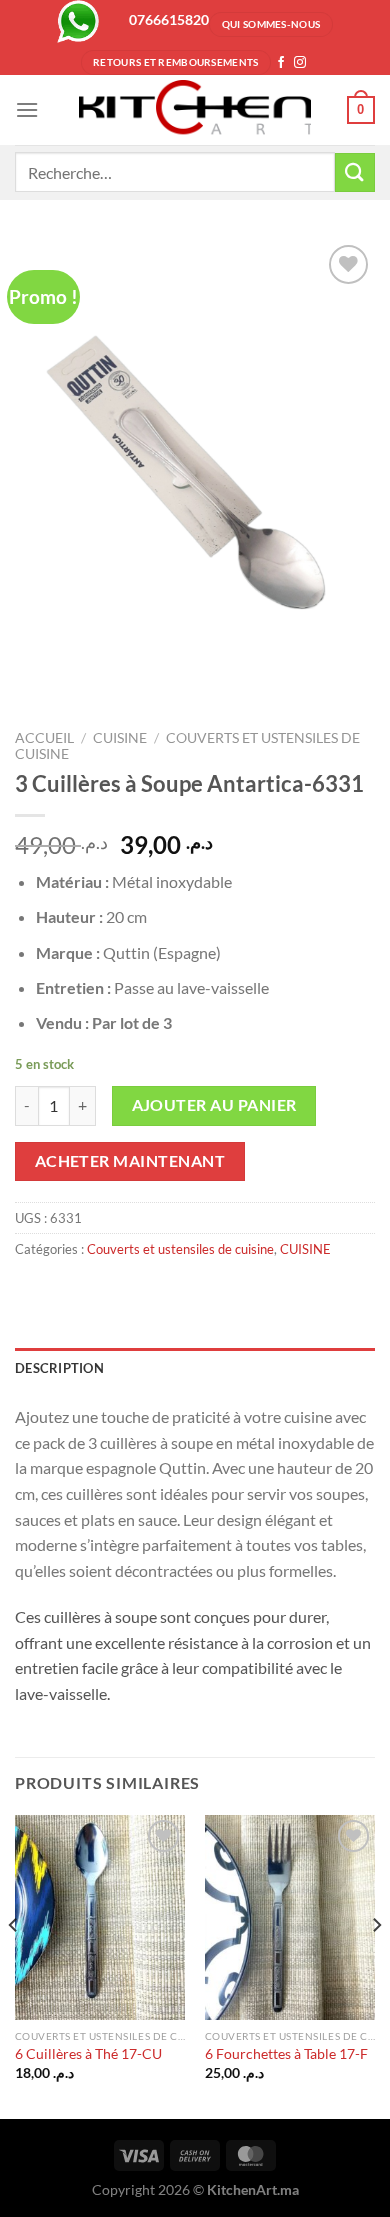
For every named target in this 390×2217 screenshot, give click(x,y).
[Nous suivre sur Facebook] (281, 63)
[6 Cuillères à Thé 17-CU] (100, 1917)
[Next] (376, 1965)
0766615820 (169, 19)
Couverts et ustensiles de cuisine (180, 1249)
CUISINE (120, 738)
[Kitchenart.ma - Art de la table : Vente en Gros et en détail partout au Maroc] (195, 110)
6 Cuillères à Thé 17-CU (88, 2054)
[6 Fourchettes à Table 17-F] (290, 1917)
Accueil (44, 738)
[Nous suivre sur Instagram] (300, 63)
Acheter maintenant (130, 1161)
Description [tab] (59, 1368)
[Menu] (27, 109)
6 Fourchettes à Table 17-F (286, 2054)
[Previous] (14, 1965)
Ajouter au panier (214, 1105)
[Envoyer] (355, 172)
